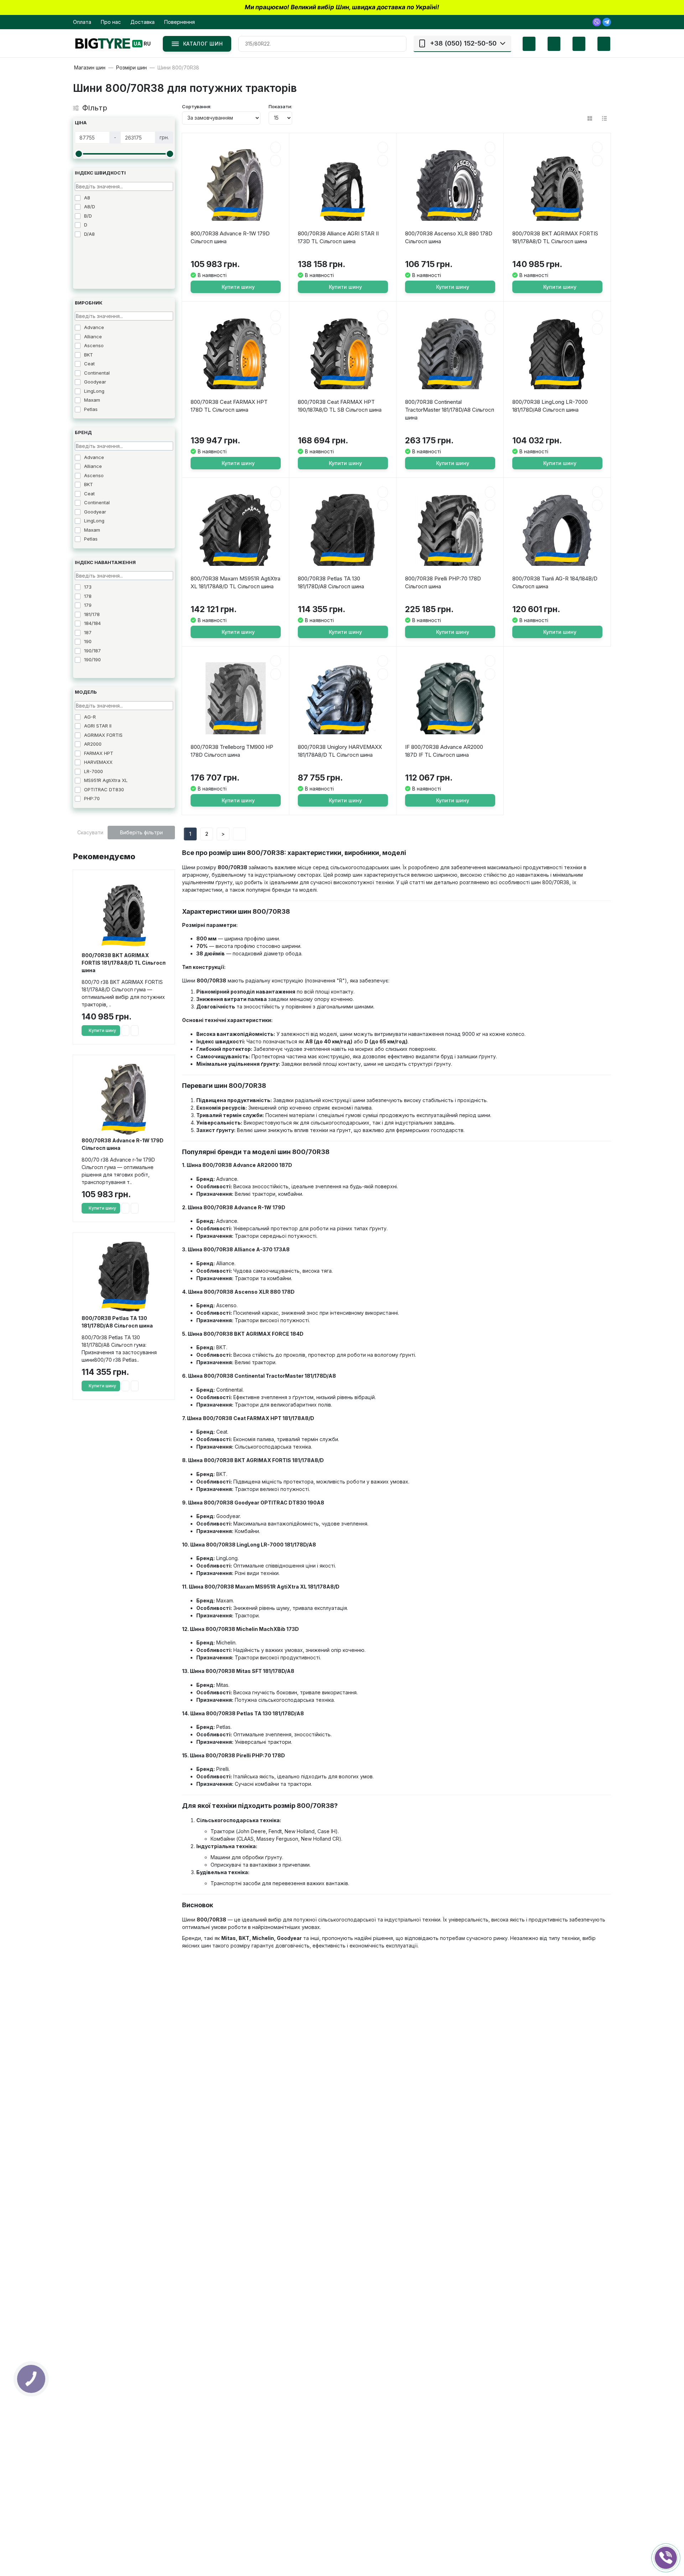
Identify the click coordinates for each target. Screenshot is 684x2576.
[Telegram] (607, 22)
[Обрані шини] (549, 44)
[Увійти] (574, 44)
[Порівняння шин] (524, 44)
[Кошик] (598, 44)
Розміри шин (131, 68)
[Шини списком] (604, 118)
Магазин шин (90, 68)
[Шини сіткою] (590, 118)
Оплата (82, 22)
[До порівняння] (135, 1031)
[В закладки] (125, 1031)
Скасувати (90, 832)
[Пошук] (398, 44)
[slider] (79, 154)
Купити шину (102, 1030)
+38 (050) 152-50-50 (463, 43)
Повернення (180, 22)
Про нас (111, 22)
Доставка (142, 22)
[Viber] (597, 22)
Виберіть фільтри (141, 832)
